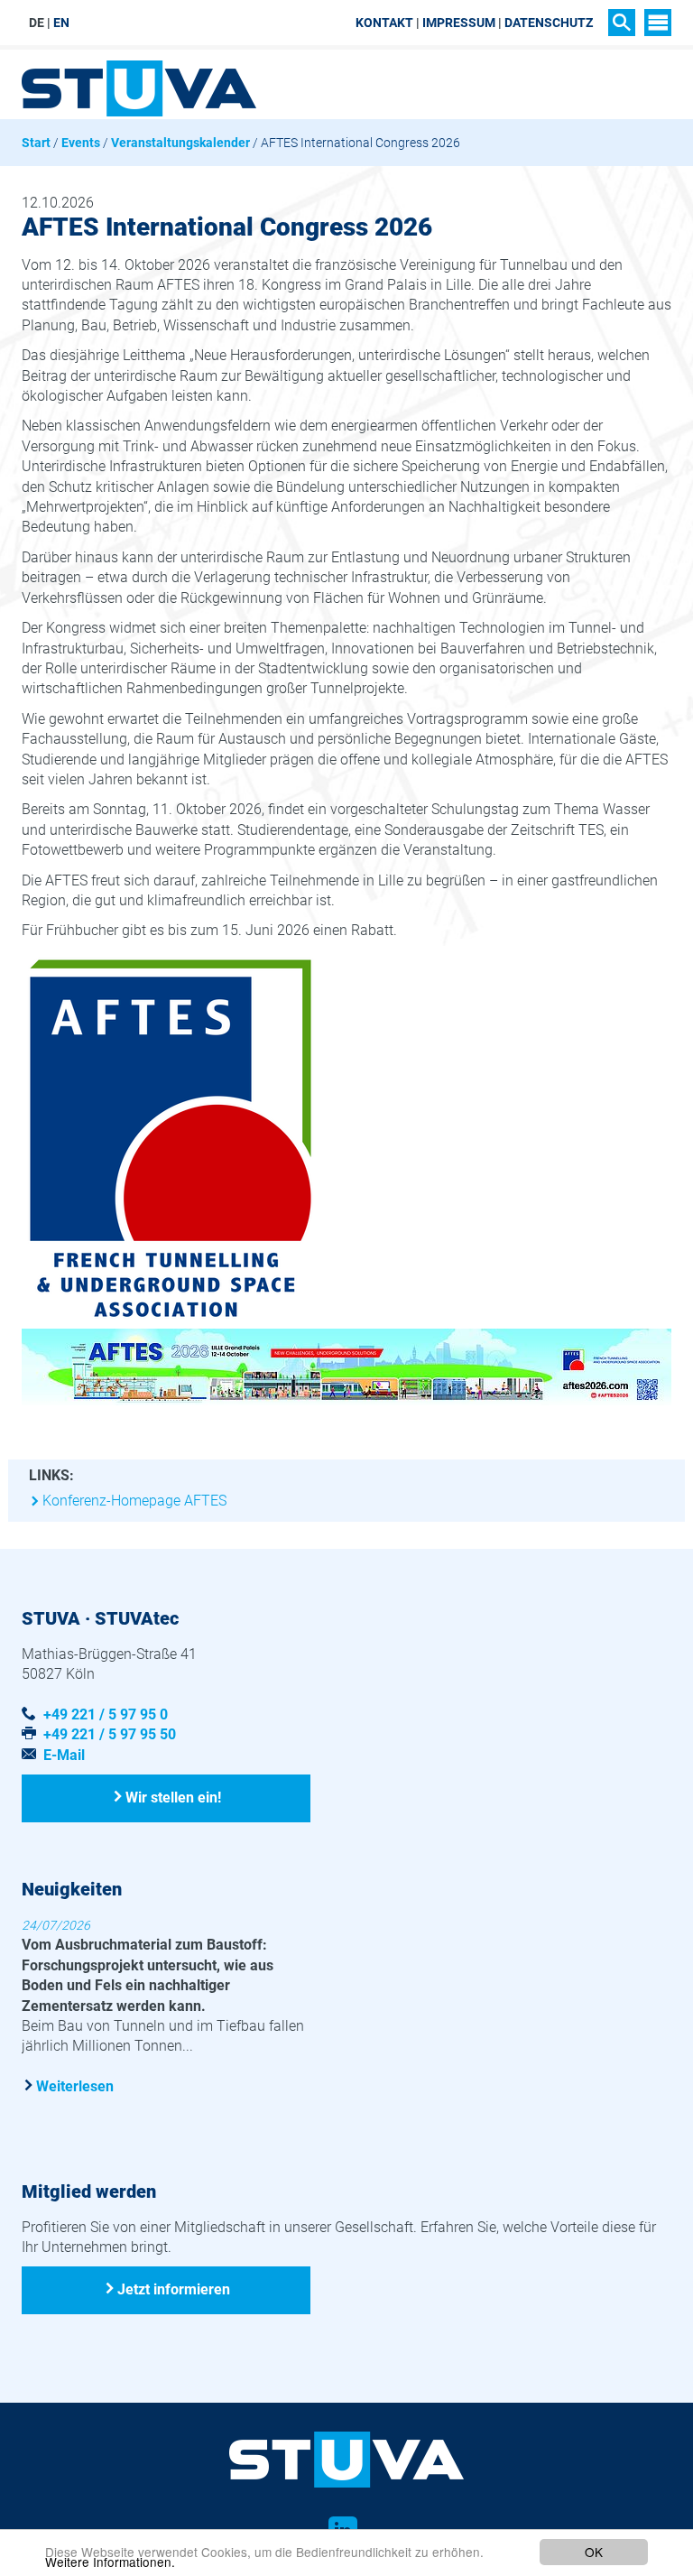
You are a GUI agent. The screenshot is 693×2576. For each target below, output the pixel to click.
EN (61, 23)
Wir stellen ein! (173, 1798)
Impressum (459, 23)
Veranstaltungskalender (180, 143)
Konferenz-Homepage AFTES (134, 1501)
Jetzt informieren (174, 2289)
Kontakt (384, 23)
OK (594, 2552)
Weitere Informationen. (110, 2562)
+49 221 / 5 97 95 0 (106, 1714)
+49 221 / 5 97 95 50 (110, 1734)
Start (36, 143)
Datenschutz (549, 23)
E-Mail (64, 1755)
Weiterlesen (75, 2086)
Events (81, 143)
